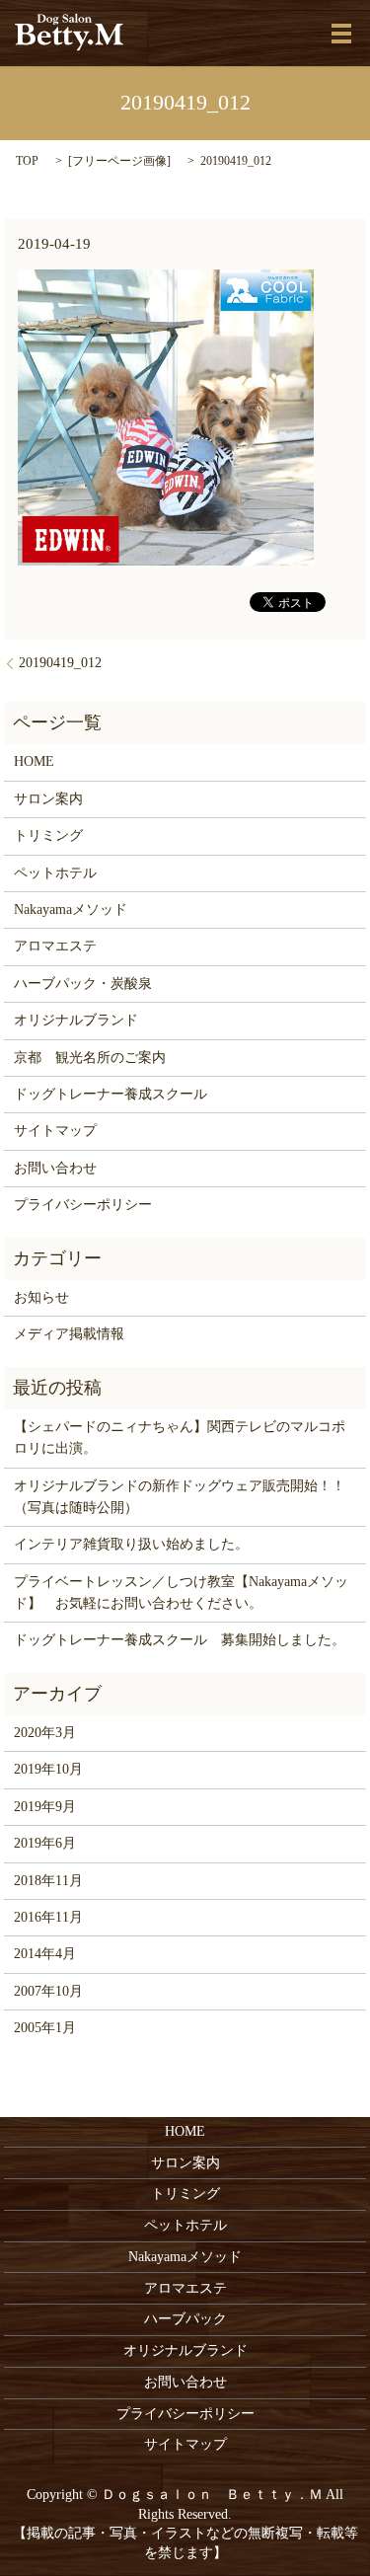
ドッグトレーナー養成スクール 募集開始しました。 (180, 1640)
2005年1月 (45, 2028)
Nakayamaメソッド (71, 909)
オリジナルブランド (76, 1020)
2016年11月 (48, 1917)
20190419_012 (60, 663)
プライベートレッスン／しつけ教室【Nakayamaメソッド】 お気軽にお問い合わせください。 (181, 1592)
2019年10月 (48, 1769)
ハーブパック (185, 2319)
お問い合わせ (55, 1168)
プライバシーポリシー (83, 1205)
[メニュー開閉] (341, 34)
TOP (27, 161)
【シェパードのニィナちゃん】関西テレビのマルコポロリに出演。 (180, 1438)
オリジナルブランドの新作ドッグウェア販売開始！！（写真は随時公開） (180, 1497)
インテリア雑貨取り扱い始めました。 (131, 1544)
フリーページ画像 (119, 161)
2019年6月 (45, 1843)
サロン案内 (48, 799)
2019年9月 (45, 1807)
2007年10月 (48, 1991)
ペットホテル (55, 873)
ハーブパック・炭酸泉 (83, 984)
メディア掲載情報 (69, 1334)
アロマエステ (55, 946)
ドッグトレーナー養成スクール (111, 1094)
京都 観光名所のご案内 (90, 1058)
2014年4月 (45, 1954)
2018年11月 (48, 1881)
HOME (34, 761)
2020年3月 (45, 1733)
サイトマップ (55, 1131)
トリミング (48, 835)
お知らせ (41, 1297)
